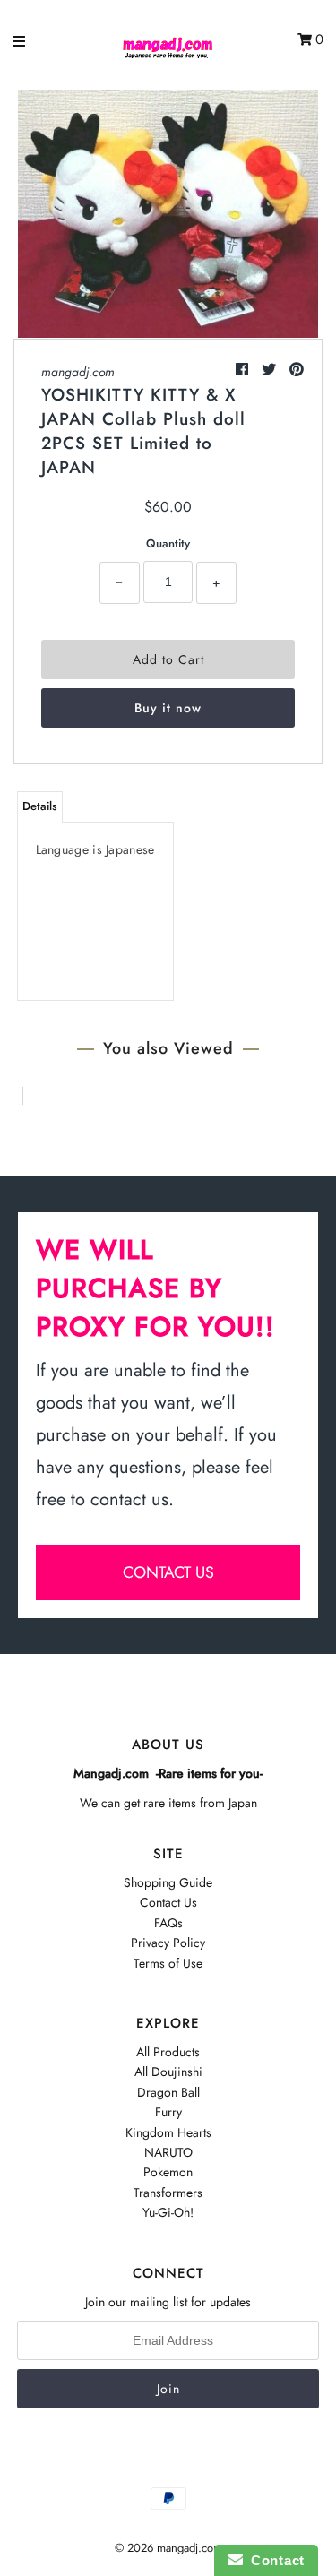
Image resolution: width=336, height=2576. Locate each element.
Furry (168, 2112)
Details (40, 806)
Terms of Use (168, 1963)
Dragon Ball (168, 2092)
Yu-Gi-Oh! (168, 2212)
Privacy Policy (168, 1943)
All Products (168, 2052)
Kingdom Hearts (168, 2132)
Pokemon (168, 2172)
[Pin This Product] (297, 370)
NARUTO (168, 2152)
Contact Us (168, 1902)
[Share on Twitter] (271, 370)
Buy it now (168, 708)
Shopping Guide (168, 1882)
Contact (274, 2560)
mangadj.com (78, 372)
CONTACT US (168, 1572)
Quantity (168, 543)
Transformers (168, 2193)
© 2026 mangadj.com (168, 2548)
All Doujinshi (168, 2072)
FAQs (168, 1923)
